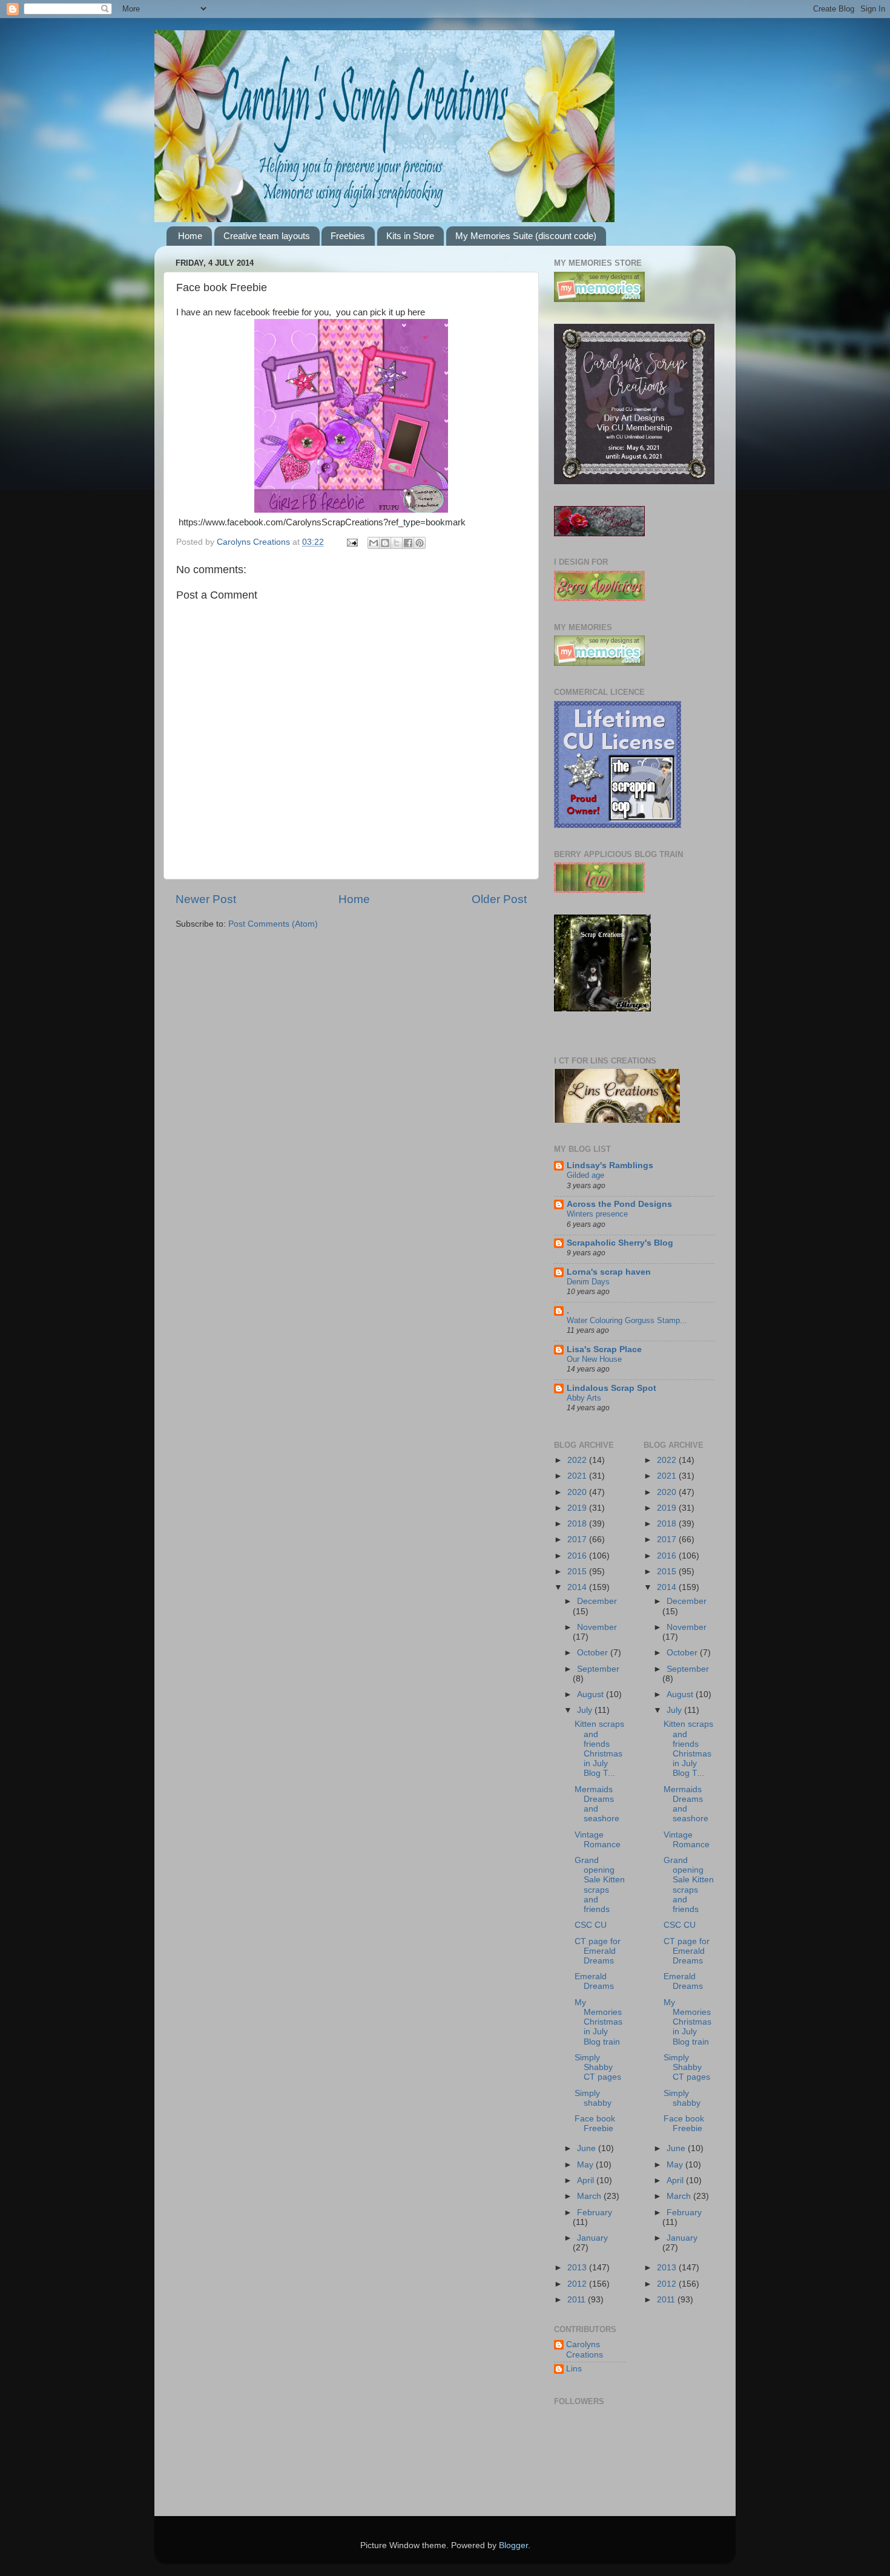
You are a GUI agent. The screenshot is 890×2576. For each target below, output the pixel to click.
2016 (578, 1556)
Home (190, 236)
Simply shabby (593, 2098)
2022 (578, 1460)
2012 (578, 2284)
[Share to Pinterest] (420, 543)
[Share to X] (397, 543)
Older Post (499, 899)
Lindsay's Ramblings (610, 1165)
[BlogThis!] (385, 543)
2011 (578, 2300)
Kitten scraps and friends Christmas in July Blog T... (599, 1749)
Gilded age (585, 1175)
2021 (578, 1476)
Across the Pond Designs (619, 1204)
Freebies (348, 236)
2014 (578, 1587)
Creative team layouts (267, 236)
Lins (574, 2369)
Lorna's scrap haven (609, 1272)
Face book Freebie (595, 2124)
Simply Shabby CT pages (598, 2067)
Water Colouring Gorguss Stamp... (627, 1320)
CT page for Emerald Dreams (598, 1951)
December (597, 1601)
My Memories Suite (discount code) (526, 236)
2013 (578, 2268)
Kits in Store (410, 236)
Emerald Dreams (594, 1981)
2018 (578, 1524)
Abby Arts (584, 1398)
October (594, 1653)
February (595, 2213)
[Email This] (374, 543)
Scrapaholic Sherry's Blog (620, 1243)
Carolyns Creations (585, 2349)
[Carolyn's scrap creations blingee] (602, 1009)
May (586, 2165)
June (588, 2148)
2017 (578, 1539)
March (590, 2196)
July (586, 1710)
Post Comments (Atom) (273, 924)
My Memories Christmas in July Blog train (598, 2022)
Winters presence (597, 1214)
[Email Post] (351, 542)
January (592, 2238)
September (598, 1669)
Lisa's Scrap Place (604, 1349)
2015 (578, 1572)
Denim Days (588, 1282)
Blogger (513, 2545)
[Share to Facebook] (408, 543)
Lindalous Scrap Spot (611, 1388)
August (592, 1694)
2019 (578, 1508)
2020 (578, 1492)
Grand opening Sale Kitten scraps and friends (600, 1885)
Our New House (594, 1359)
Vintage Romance (598, 1840)
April (587, 2180)
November (597, 1627)
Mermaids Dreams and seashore (597, 1804)
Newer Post (206, 899)
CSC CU (591, 1925)
